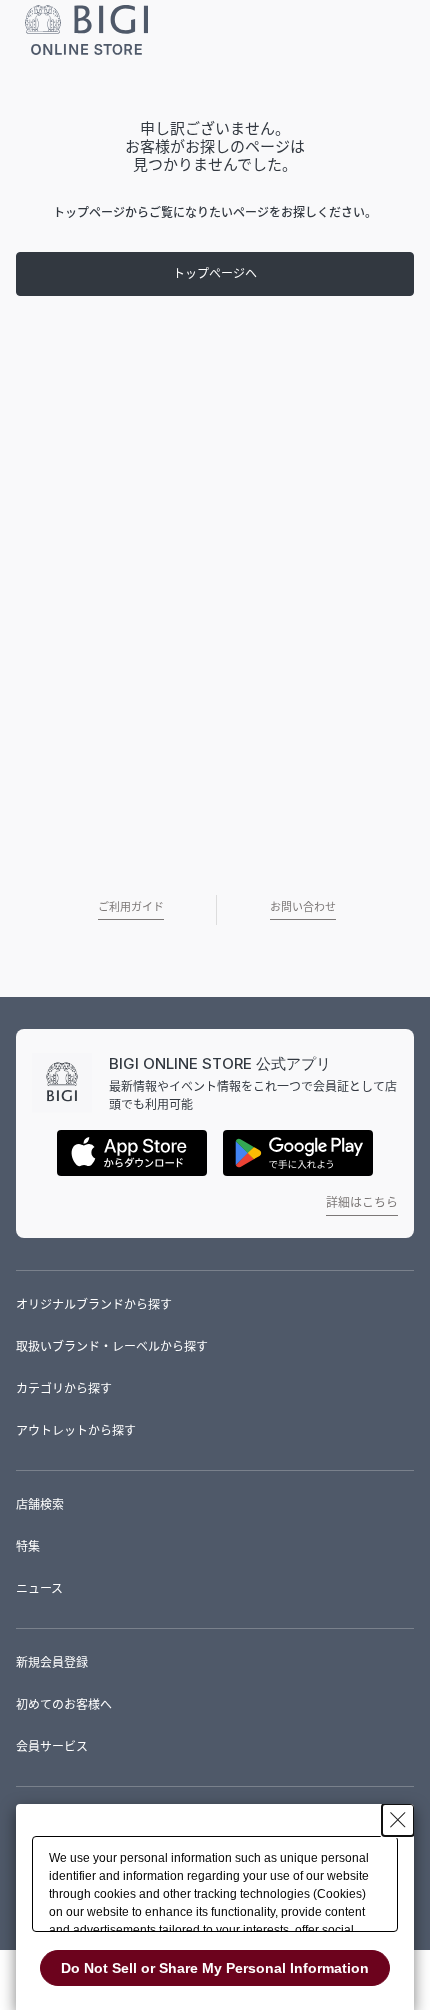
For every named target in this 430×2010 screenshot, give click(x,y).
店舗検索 (40, 1504)
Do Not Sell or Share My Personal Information (215, 1968)
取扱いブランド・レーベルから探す (112, 1346)
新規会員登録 (52, 1662)
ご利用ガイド (131, 907)
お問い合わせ (303, 907)
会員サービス (52, 1746)
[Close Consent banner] (398, 1820)
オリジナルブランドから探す (94, 1304)
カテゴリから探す (64, 1388)
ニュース (39, 1588)
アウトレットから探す (76, 1430)
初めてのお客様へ (64, 1704)
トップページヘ (215, 273)
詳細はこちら (362, 1202)
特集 (28, 1546)
